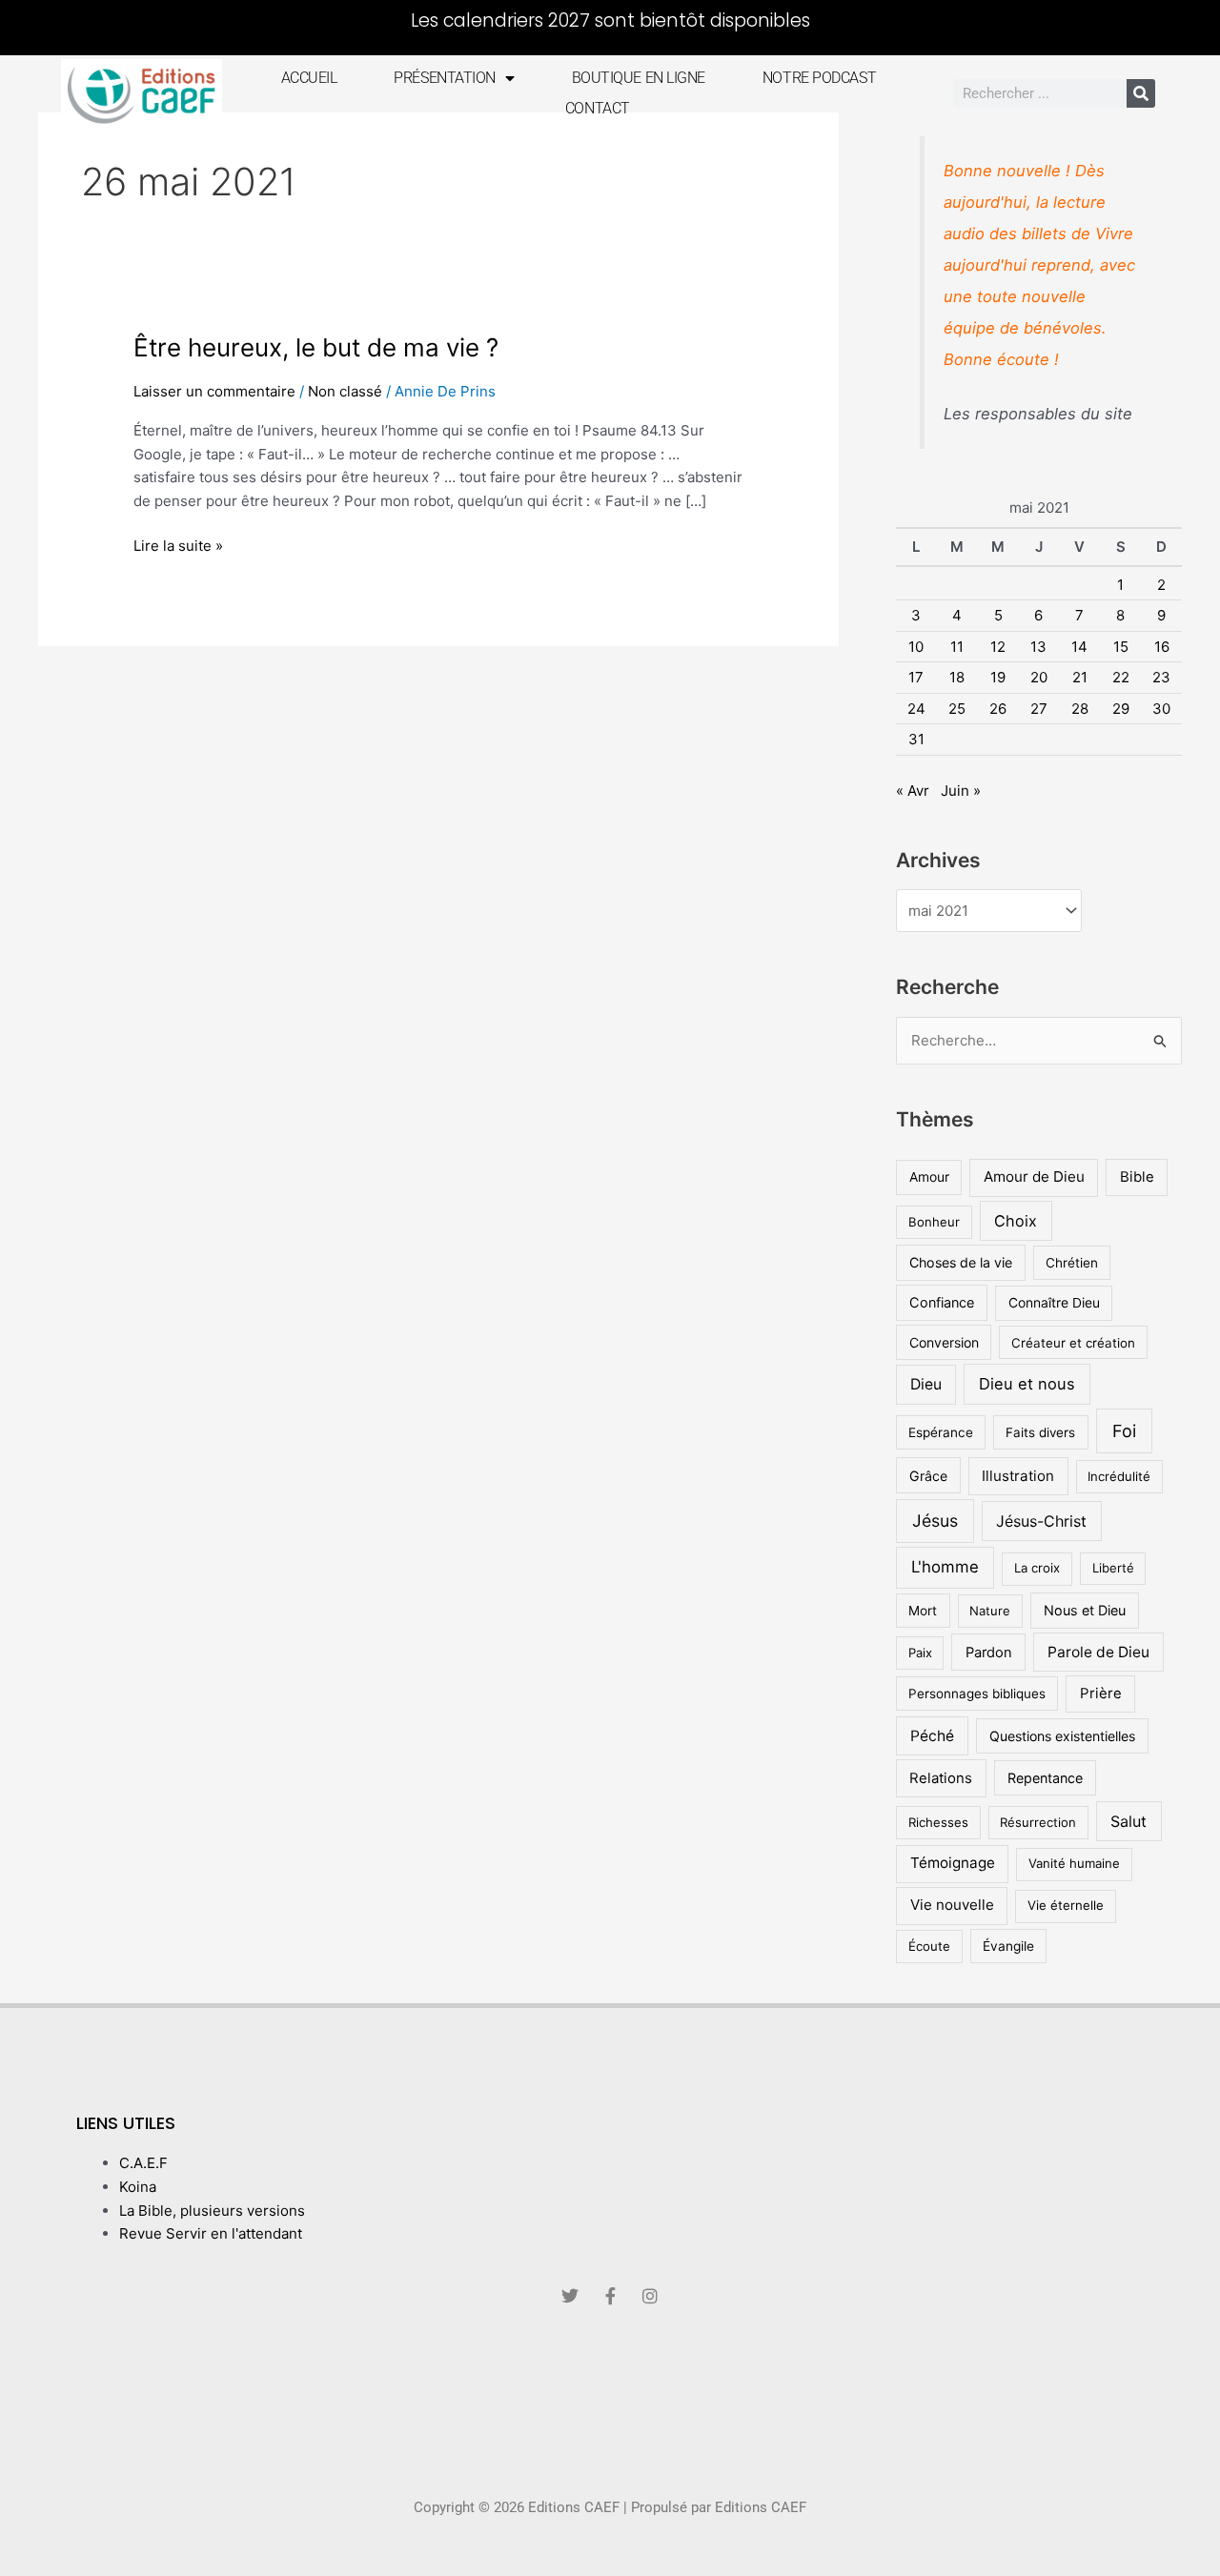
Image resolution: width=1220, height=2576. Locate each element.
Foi (1124, 1431)
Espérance (941, 1432)
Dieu (926, 1384)
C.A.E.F (143, 2163)
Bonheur (934, 1222)
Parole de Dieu (1098, 1652)
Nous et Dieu (1085, 1610)
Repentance (1045, 1778)
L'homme (945, 1567)
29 (1121, 709)
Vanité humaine (1074, 1863)
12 (998, 647)
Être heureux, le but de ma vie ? (316, 347)
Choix (1016, 1221)
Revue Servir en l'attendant (211, 2233)
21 (1080, 677)
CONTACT (598, 108)
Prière (1101, 1693)
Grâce (928, 1476)
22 (1121, 677)
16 (1162, 647)
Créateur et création (1073, 1343)
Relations (941, 1778)
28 (1080, 709)
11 (957, 647)
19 (998, 677)
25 (957, 709)
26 (998, 709)
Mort (923, 1611)
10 (916, 647)
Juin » (961, 791)
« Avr (913, 791)
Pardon (989, 1653)
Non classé (345, 391)
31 (916, 739)
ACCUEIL (309, 78)
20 (1039, 677)
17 (916, 677)
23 (1161, 677)
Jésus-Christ (1041, 1521)
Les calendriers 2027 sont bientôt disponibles (610, 20)
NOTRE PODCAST (819, 78)
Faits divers (1040, 1432)
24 (916, 709)
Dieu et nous (1027, 1384)
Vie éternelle (1066, 1905)
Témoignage (953, 1863)
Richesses (938, 1822)
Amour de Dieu (1034, 1176)
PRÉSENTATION (445, 78)
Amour (929, 1177)
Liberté (1113, 1568)
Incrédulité (1119, 1476)
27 (1039, 709)
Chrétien (1072, 1263)
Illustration (1018, 1476)
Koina (138, 2187)
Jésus (935, 1521)
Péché (932, 1736)
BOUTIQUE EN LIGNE (639, 78)
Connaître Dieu (1054, 1303)
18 (957, 677)
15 (1121, 647)
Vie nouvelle (952, 1905)
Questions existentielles (1062, 1736)
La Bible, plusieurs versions (212, 2211)
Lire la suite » (178, 545)
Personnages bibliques (977, 1694)
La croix (1037, 1568)
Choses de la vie (961, 1262)
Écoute (929, 1946)
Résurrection (1038, 1822)
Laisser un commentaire (214, 391)
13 (1038, 647)
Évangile (1008, 1946)
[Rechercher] (1141, 93)
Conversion (944, 1342)
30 (1161, 709)
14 (1079, 647)
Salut (1128, 1821)
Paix (920, 1653)
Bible (1137, 1176)
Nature (990, 1611)
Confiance (942, 1302)
